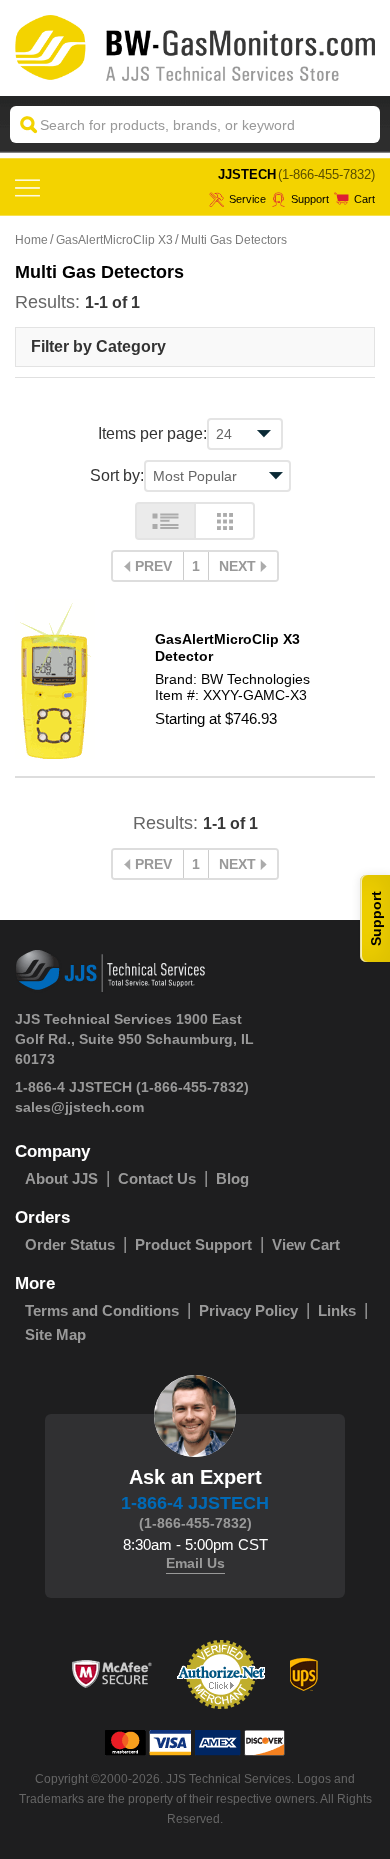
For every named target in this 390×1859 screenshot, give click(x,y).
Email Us (195, 1563)
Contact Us (157, 1178)
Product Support (193, 1244)
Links (337, 1310)
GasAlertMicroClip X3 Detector (227, 647)
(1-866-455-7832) (326, 174)
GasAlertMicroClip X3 (114, 240)
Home (31, 240)
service (247, 199)
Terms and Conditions (102, 1310)
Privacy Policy (248, 1310)
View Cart (306, 1244)
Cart (364, 199)
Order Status (70, 1244)
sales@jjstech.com (79, 1107)
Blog (232, 1178)
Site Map (55, 1334)
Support (310, 199)
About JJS (61, 1178)
